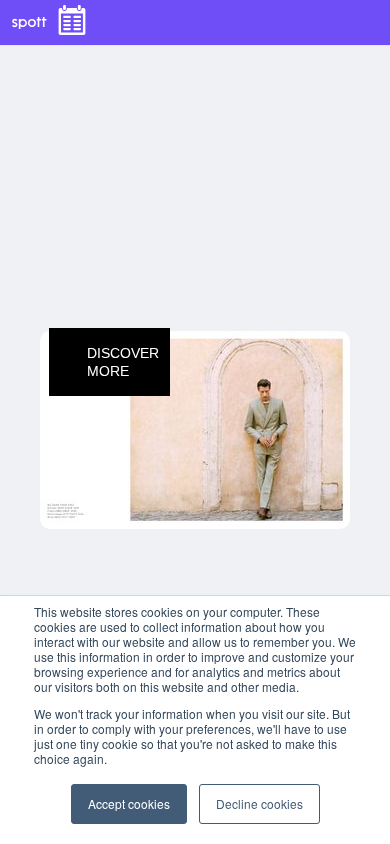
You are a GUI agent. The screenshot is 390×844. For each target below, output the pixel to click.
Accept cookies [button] (129, 803)
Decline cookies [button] (259, 803)
